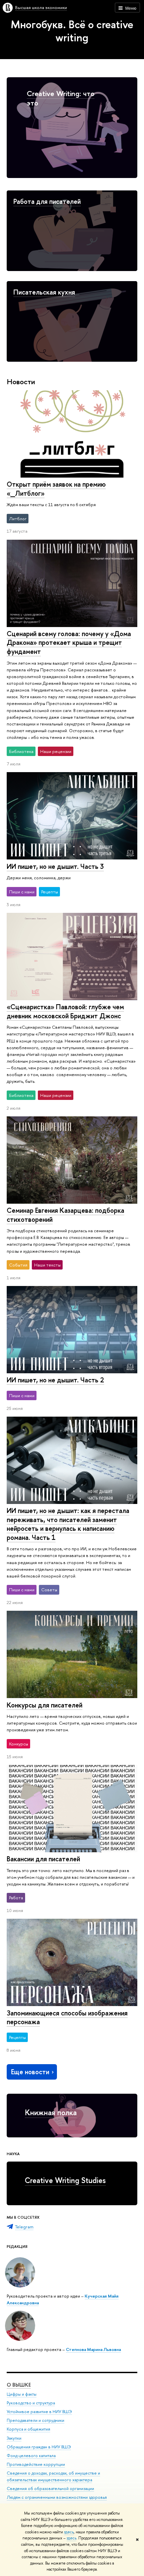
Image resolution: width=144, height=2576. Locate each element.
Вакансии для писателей (43, 1859)
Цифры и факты (22, 2394)
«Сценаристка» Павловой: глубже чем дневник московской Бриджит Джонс (65, 1011)
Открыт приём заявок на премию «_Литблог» (56, 489)
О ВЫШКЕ (19, 2385)
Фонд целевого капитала (31, 2456)
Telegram (24, 2227)
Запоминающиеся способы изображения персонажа (67, 2017)
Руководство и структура (31, 2403)
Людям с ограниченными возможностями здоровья (57, 2497)
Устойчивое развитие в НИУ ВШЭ (39, 2412)
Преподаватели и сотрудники (35, 2420)
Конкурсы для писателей (45, 1705)
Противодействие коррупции (36, 2464)
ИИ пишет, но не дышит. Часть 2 (55, 1380)
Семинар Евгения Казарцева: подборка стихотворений (65, 1215)
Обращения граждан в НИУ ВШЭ (39, 2447)
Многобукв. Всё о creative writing (72, 31)
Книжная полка (51, 2112)
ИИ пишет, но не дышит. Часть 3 (55, 866)
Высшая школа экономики (41, 7)
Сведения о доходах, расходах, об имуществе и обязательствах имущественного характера (53, 2476)
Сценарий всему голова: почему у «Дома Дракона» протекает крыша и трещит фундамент (69, 642)
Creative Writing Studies (65, 2180)
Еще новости (30, 2072)
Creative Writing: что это (61, 98)
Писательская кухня (44, 292)
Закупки (14, 2438)
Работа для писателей (47, 201)
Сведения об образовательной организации (50, 2489)
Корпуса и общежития (28, 2429)
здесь (69, 2532)
